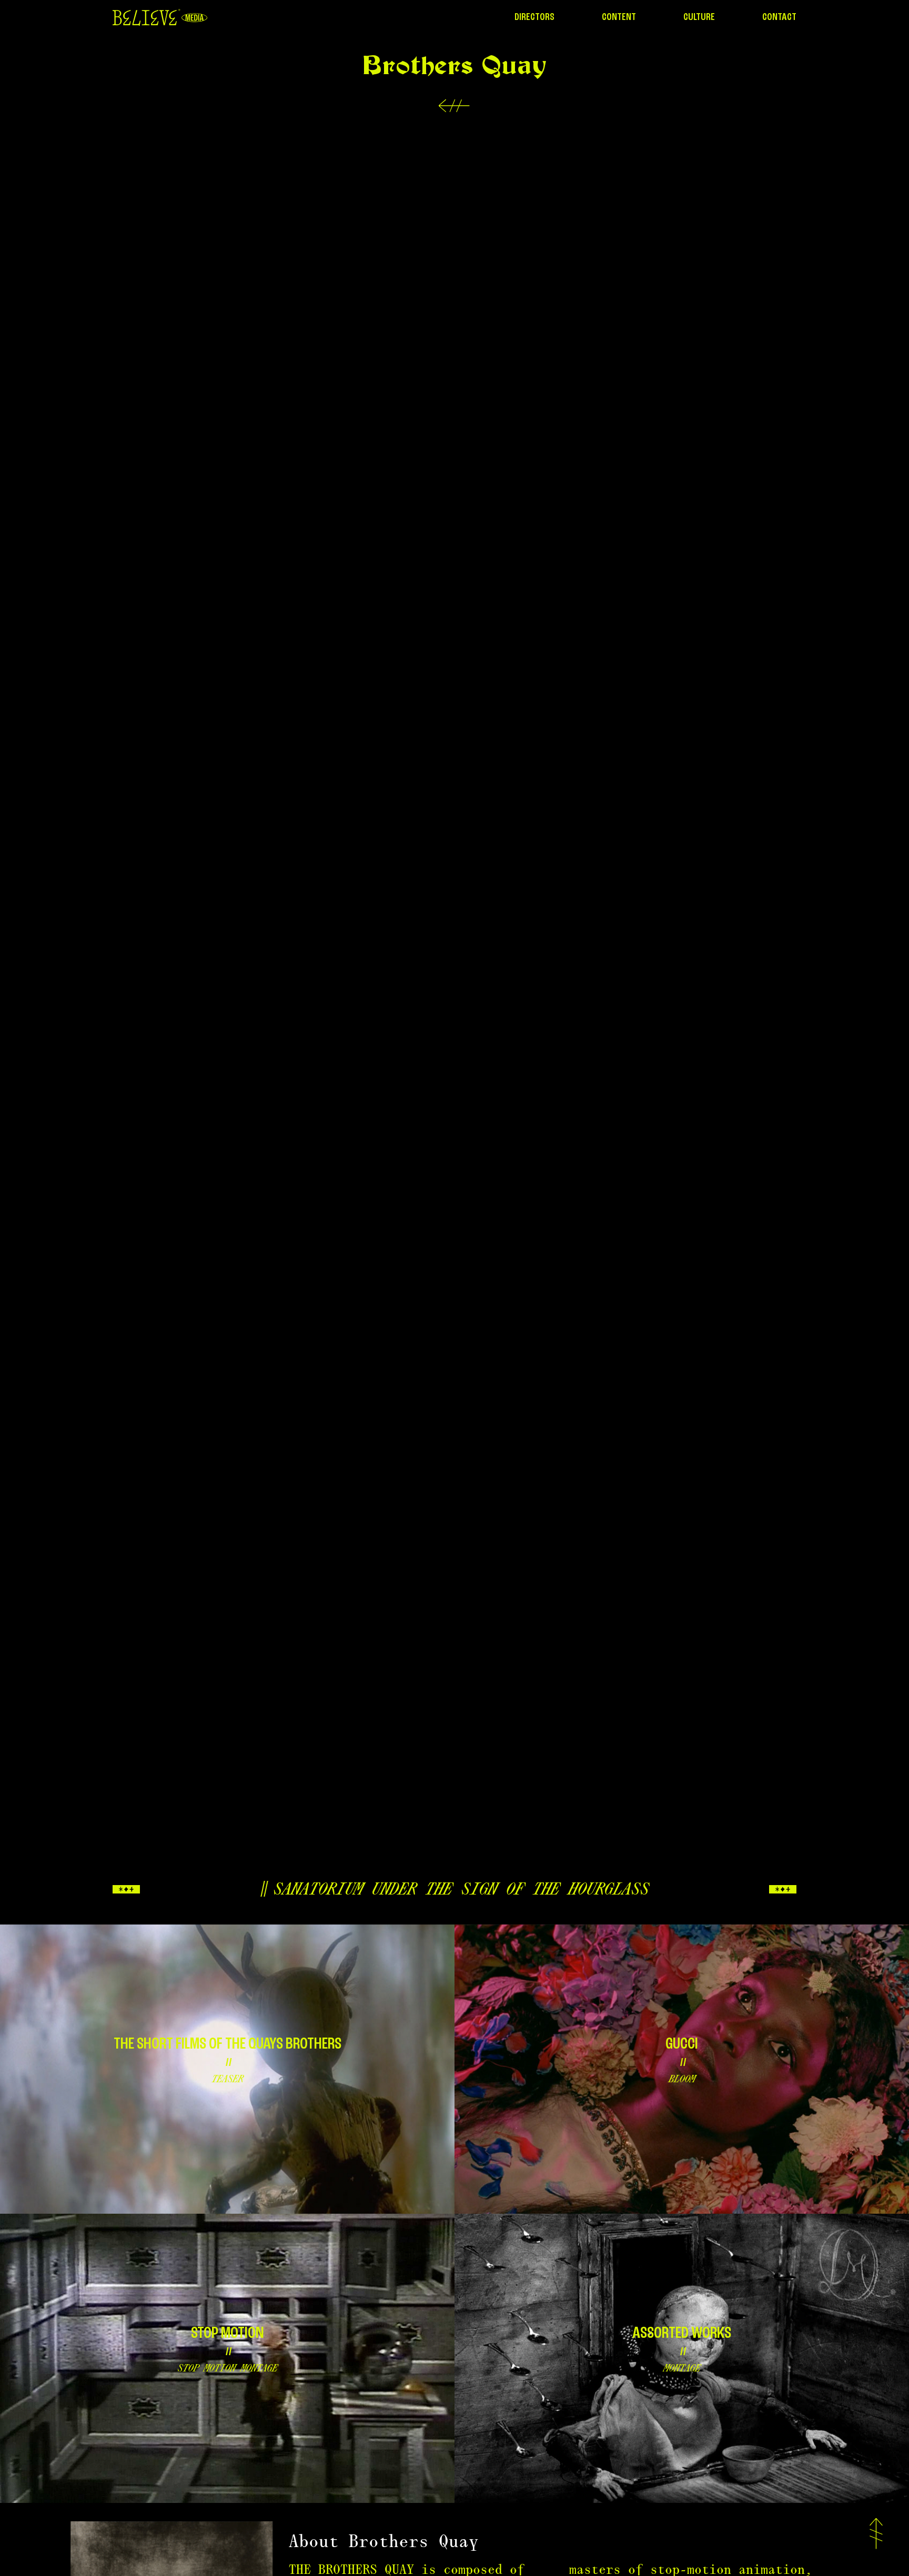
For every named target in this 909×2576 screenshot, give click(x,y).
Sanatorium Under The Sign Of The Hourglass (461, 1889)
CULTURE (699, 17)
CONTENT (619, 17)
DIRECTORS (534, 17)
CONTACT (779, 17)
